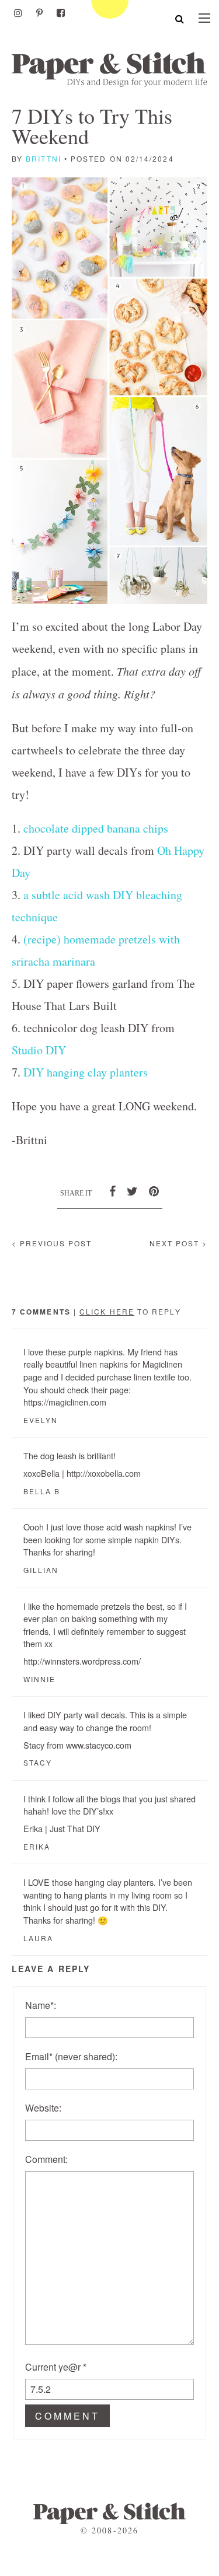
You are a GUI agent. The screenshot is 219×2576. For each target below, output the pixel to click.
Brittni (44, 158)
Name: (41, 2005)
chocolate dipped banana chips (96, 828)
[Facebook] (61, 13)
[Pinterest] (39, 13)
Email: (71, 2056)
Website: (43, 2108)
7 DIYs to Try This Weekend (92, 126)
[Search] (180, 18)
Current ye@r (56, 2367)
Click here (107, 1311)
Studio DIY (39, 1050)
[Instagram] (18, 13)
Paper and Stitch (109, 69)
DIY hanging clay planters (86, 1072)
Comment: (46, 2159)
